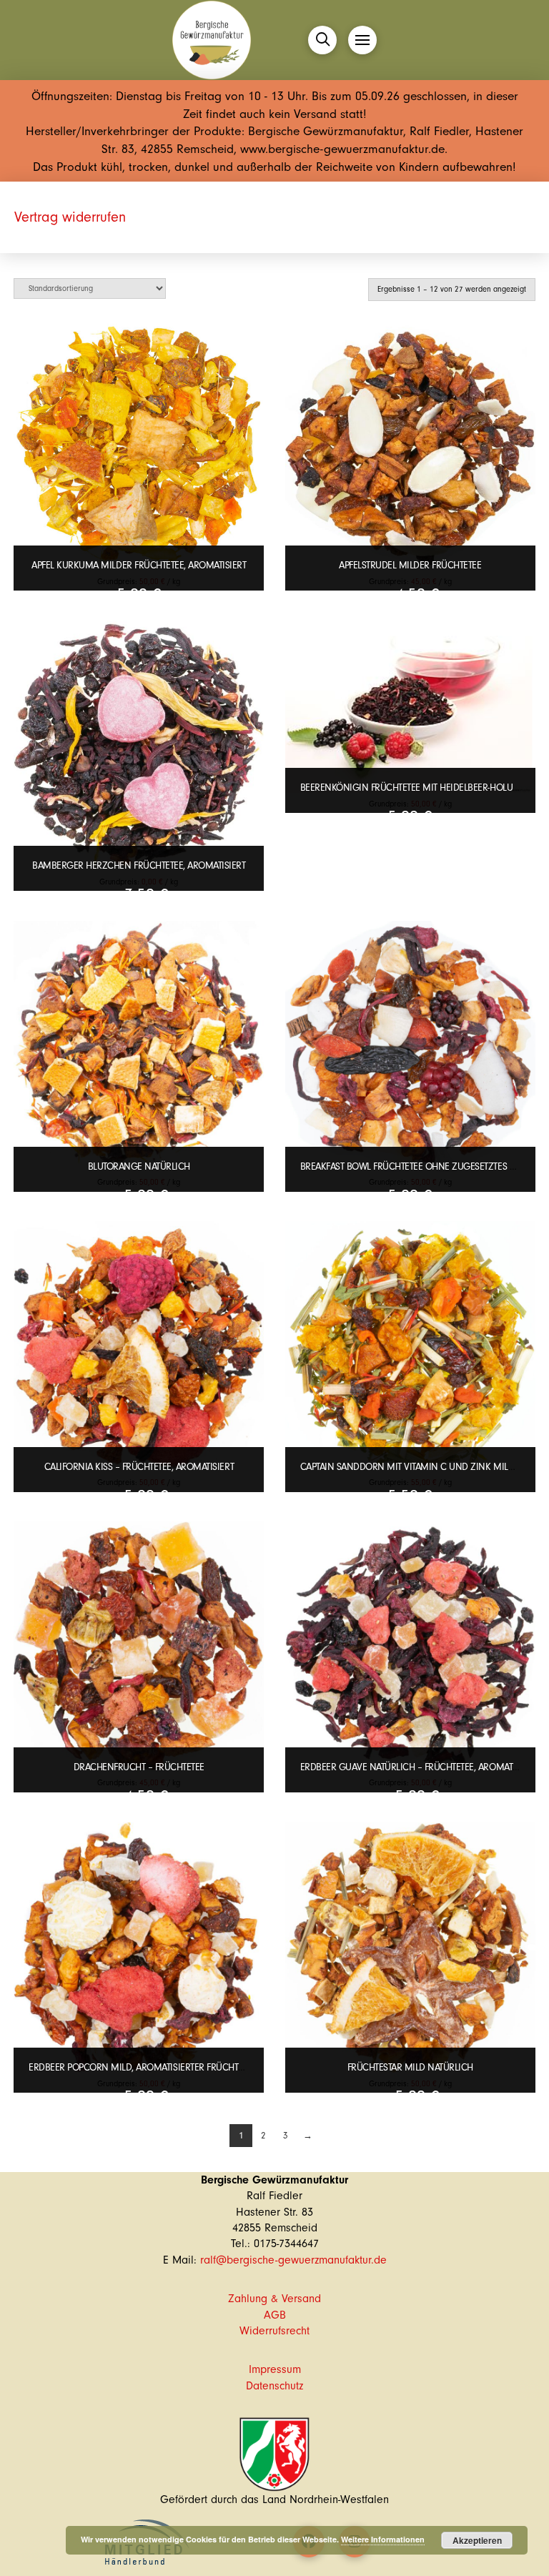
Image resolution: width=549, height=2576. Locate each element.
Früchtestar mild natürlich (410, 2067)
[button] (322, 40)
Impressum (275, 2369)
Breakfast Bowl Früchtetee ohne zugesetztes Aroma (420, 1166)
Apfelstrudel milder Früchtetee (410, 565)
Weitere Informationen (383, 2539)
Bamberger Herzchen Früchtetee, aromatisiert (139, 865)
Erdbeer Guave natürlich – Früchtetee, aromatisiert (419, 1767)
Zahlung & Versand (274, 2299)
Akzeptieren (477, 2540)
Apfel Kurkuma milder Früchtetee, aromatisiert (139, 565)
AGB (275, 2315)
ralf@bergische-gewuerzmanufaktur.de (293, 2260)
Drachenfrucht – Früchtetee (139, 1767)
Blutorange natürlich (139, 1166)
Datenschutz (274, 2386)
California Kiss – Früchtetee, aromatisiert (139, 1467)
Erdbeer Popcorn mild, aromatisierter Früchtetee (142, 2067)
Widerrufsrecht (274, 2331)
